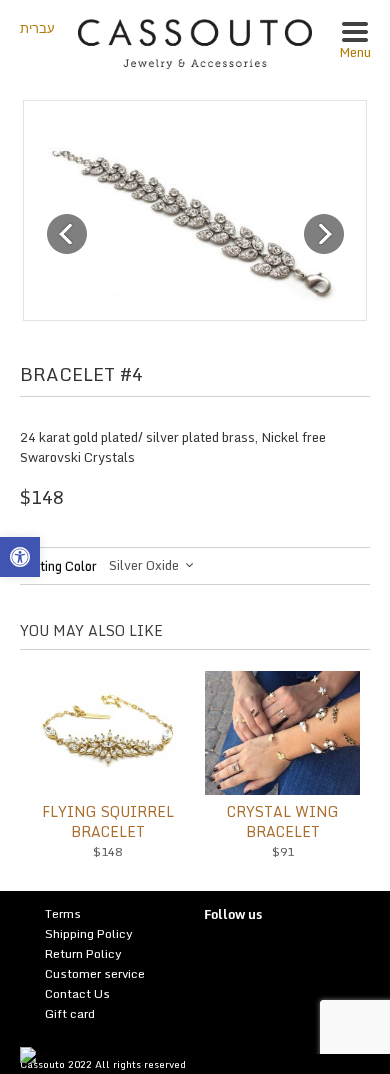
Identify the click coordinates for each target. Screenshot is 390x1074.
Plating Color (58, 566)
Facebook (289, 958)
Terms (63, 913)
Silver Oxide (144, 565)
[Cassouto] (195, 42)
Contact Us (77, 993)
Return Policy (83, 953)
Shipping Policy (89, 933)
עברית (37, 28)
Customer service (95, 973)
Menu (355, 52)
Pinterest (259, 958)
